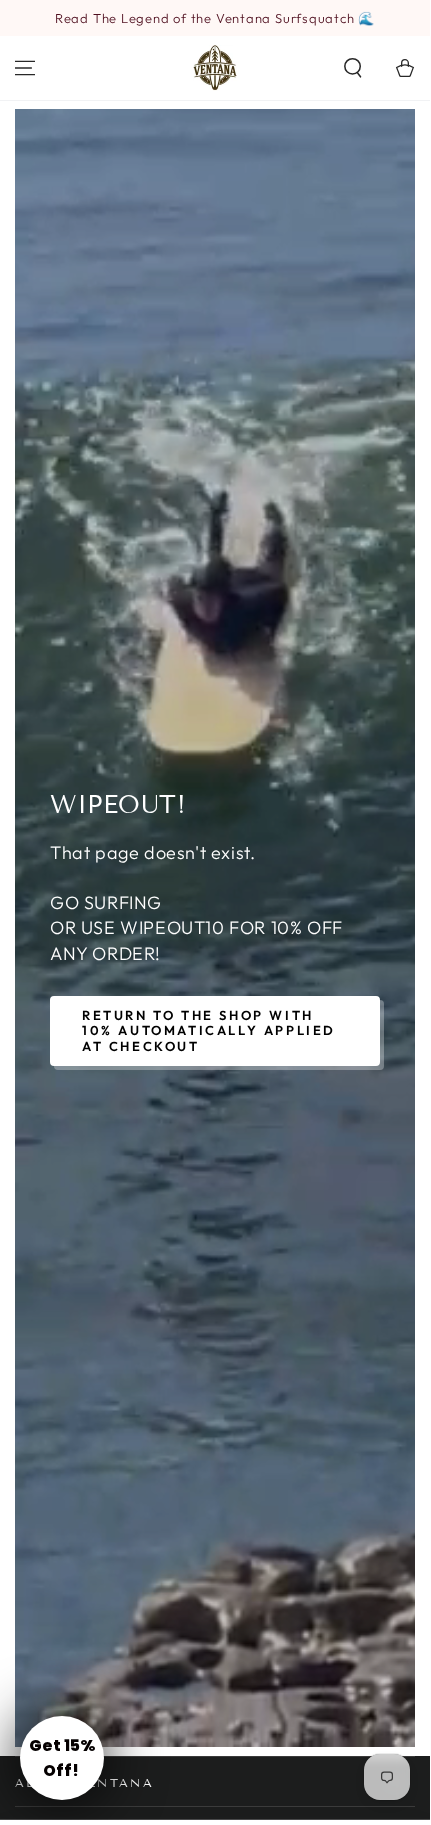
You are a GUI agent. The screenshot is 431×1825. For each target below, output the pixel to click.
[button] (353, 68)
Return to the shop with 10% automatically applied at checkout (209, 1030)
